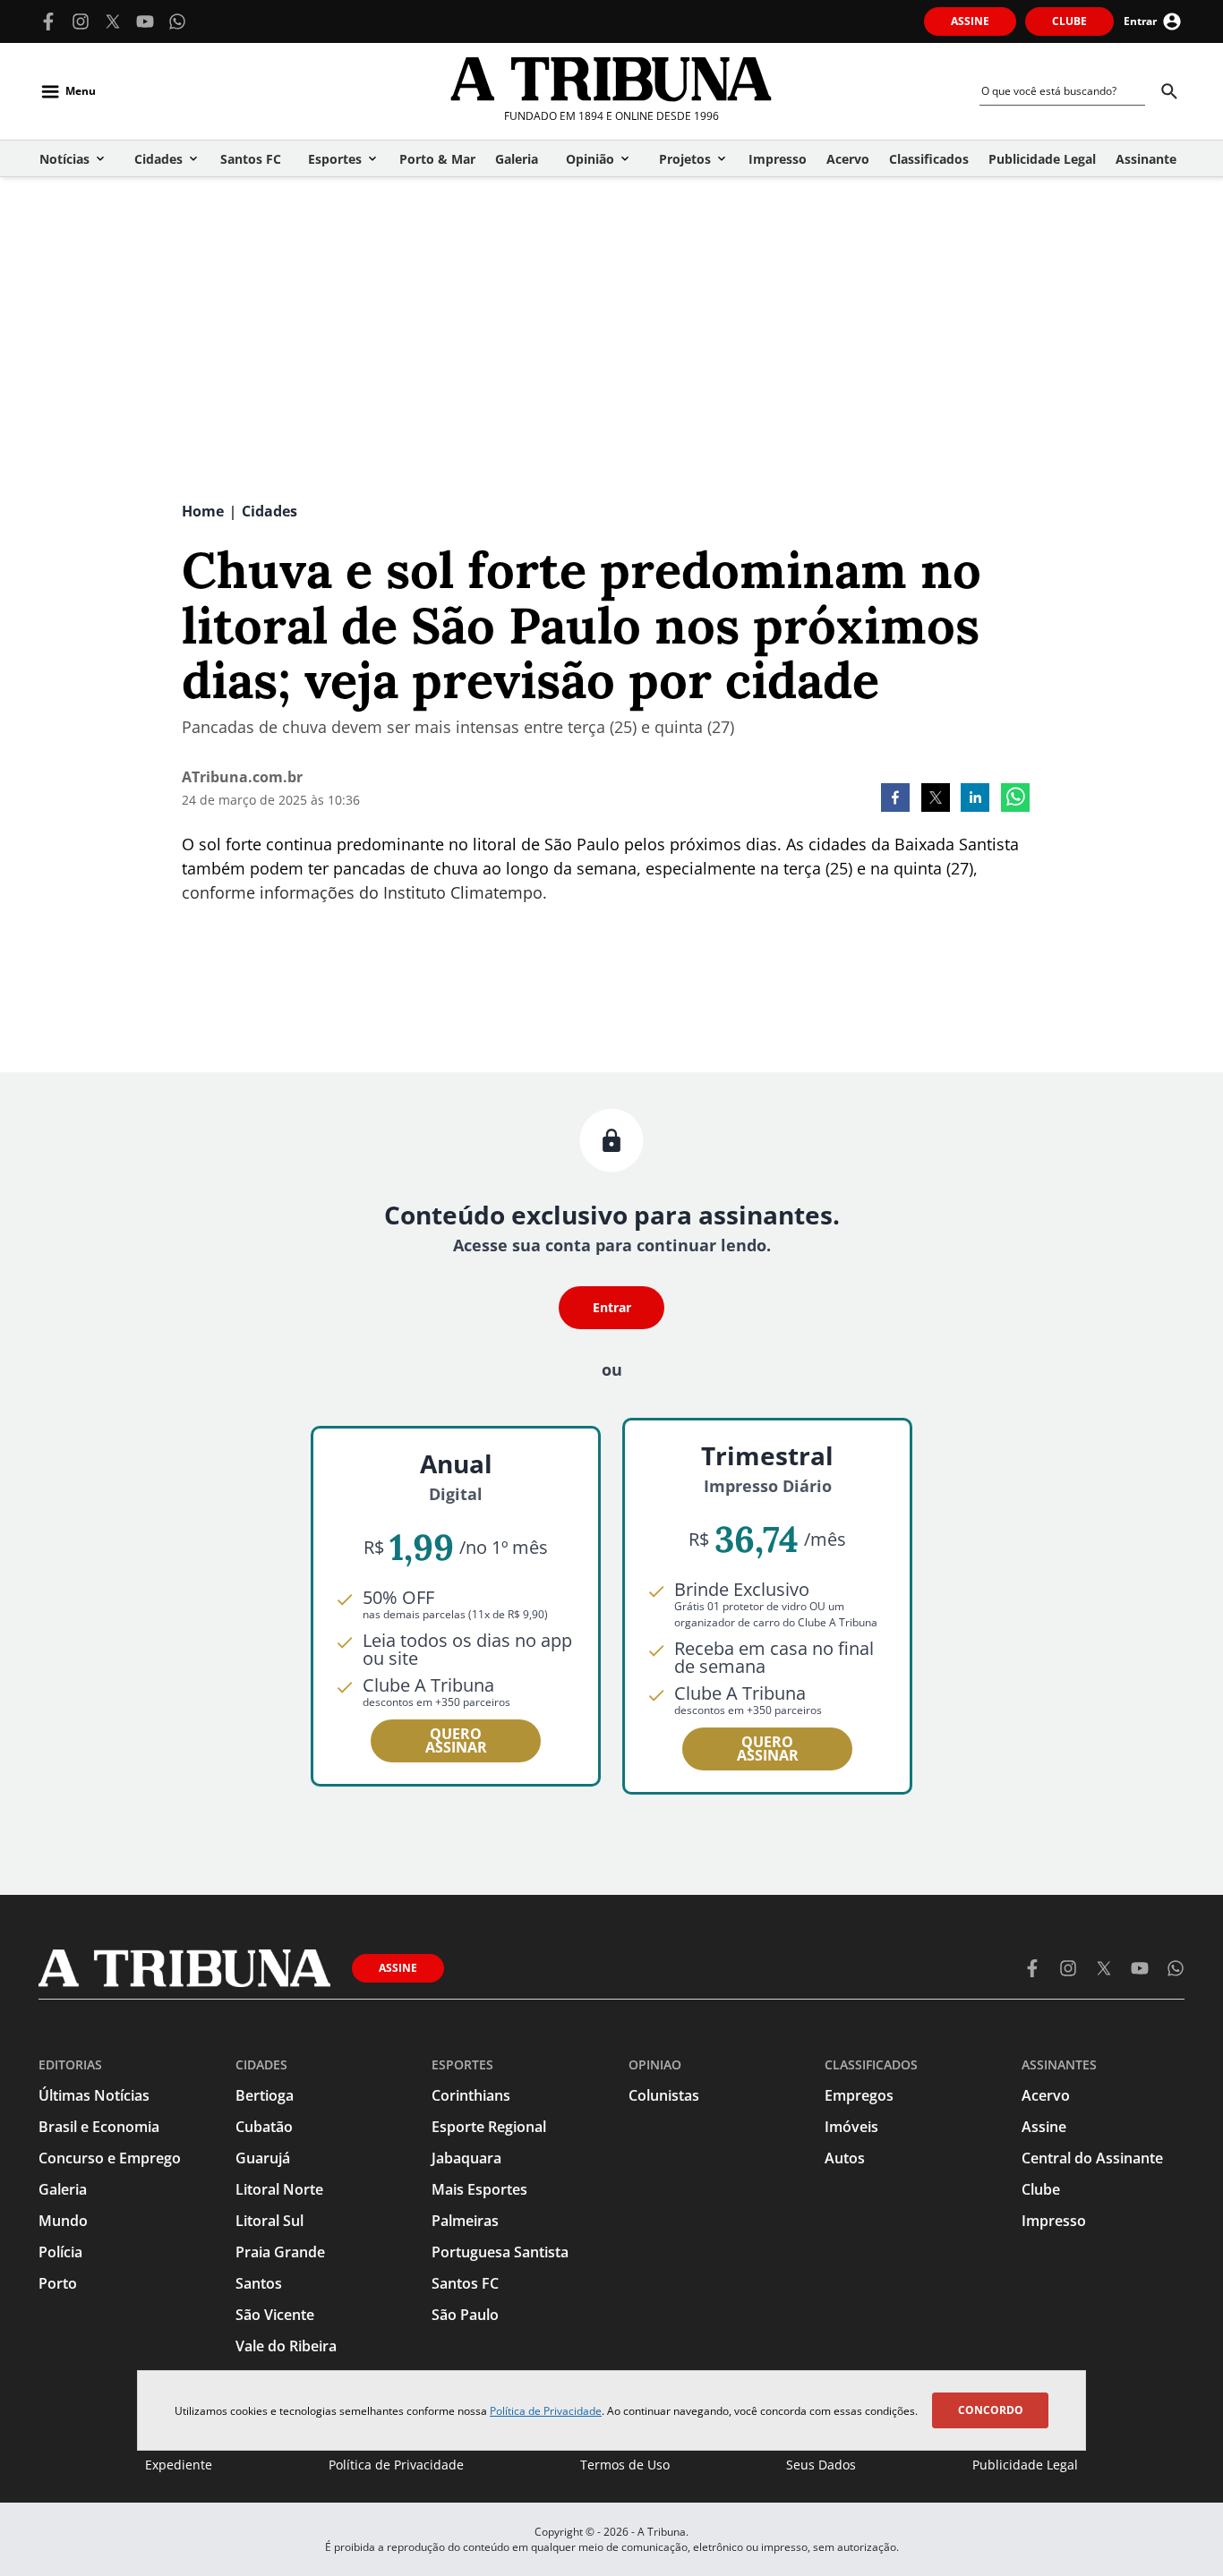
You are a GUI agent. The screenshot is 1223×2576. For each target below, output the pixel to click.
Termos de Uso (625, 2465)
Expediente (179, 2465)
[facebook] (895, 799)
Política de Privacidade (546, 2411)
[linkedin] (975, 799)
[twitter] (936, 799)
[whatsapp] (1015, 799)
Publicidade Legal (1025, 2465)
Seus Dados (821, 2465)
